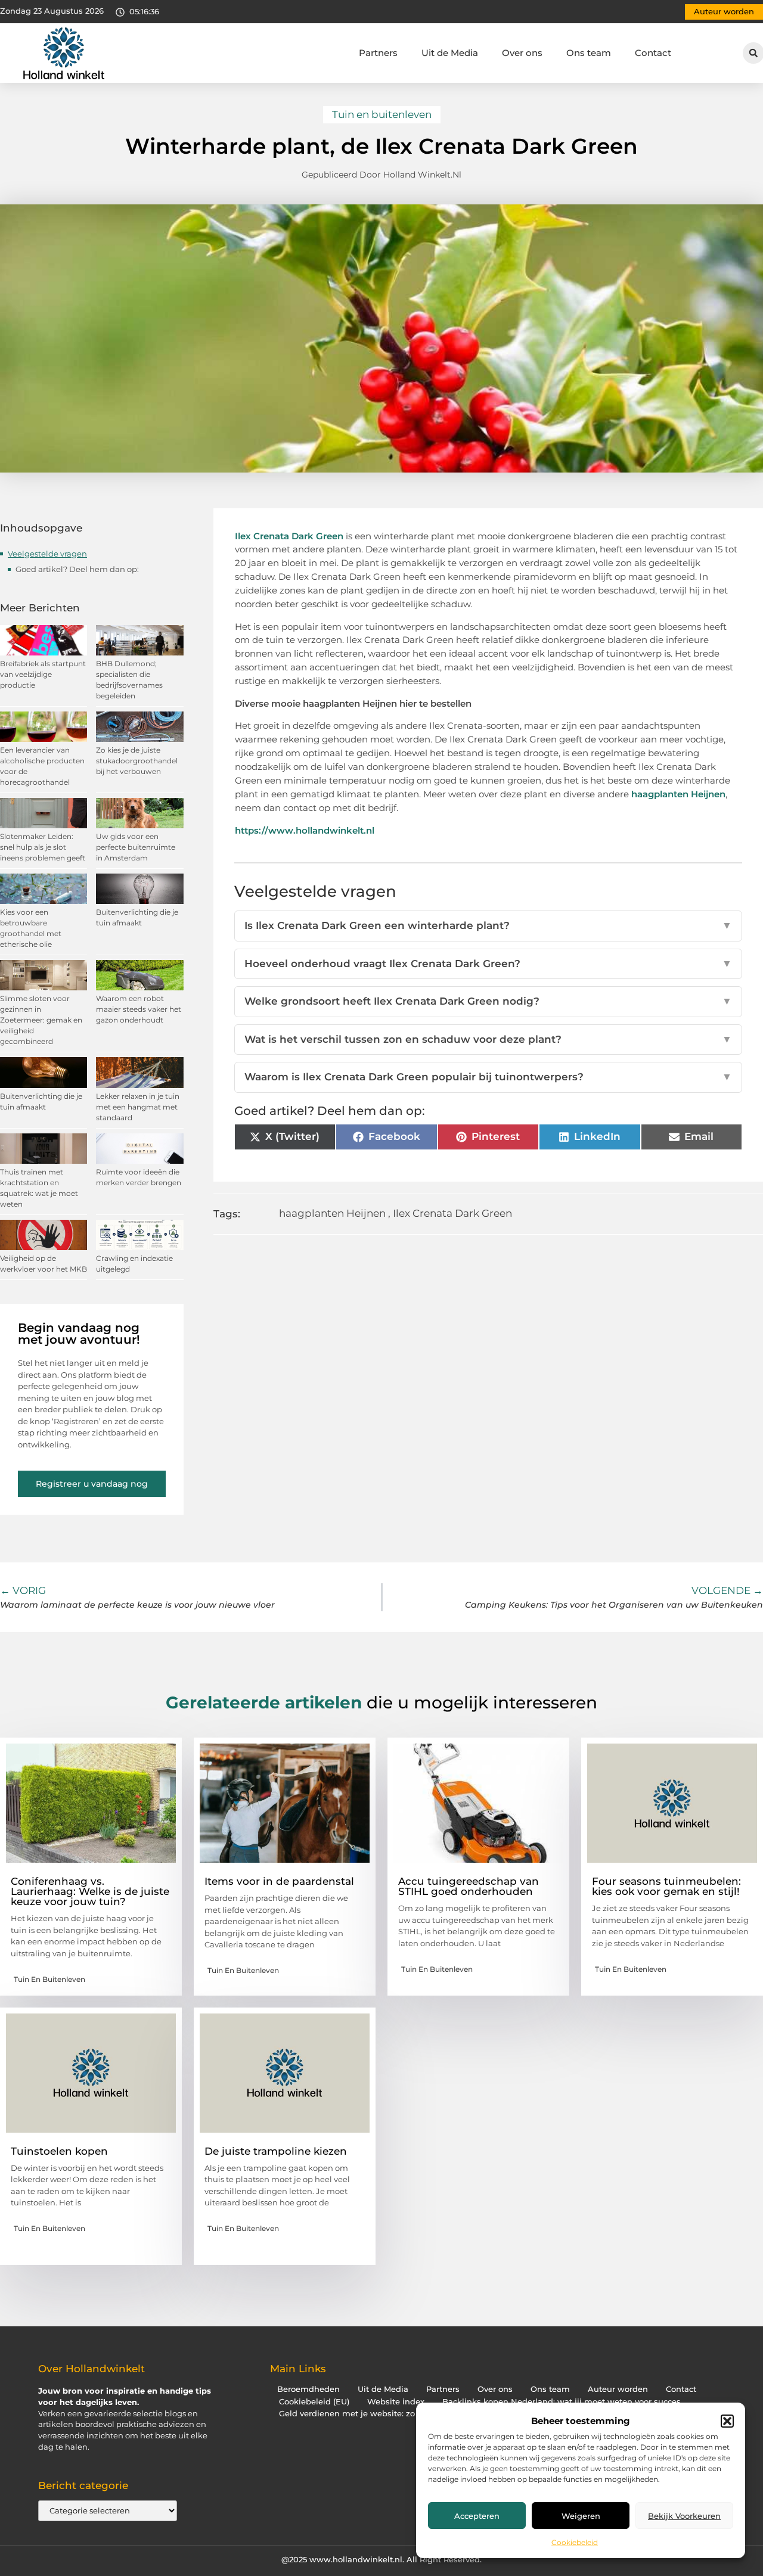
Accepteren (477, 2516)
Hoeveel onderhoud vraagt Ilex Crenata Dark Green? (488, 964)
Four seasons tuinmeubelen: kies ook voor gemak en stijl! (666, 1886)
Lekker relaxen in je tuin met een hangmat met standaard (138, 1107)
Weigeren (581, 2516)
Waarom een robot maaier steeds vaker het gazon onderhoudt (139, 1009)
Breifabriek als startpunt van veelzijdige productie (43, 674)
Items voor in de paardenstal (279, 1881)
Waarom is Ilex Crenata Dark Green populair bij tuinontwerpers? (488, 1077)
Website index (396, 2402)
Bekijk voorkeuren (684, 2516)
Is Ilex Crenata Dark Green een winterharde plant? (488, 925)
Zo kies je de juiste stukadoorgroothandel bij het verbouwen (137, 761)
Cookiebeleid (575, 2542)
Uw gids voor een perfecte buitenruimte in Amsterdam (136, 847)
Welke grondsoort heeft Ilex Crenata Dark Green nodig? (488, 1001)
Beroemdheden (308, 2389)
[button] (727, 2421)
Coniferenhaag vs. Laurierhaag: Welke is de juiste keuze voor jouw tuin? (90, 1891)
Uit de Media (450, 53)
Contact (653, 53)
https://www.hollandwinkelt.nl (305, 830)
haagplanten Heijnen (678, 794)
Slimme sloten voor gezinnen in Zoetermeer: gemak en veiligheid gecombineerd (41, 1020)
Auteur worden (618, 2389)
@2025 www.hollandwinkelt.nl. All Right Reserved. (381, 2559)
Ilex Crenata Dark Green (289, 536)
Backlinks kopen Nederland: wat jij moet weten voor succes (562, 2402)
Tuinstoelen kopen (59, 2151)
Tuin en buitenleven (382, 114)
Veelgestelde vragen (47, 554)
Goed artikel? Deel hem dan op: (77, 569)
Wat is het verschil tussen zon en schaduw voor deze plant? (488, 1039)
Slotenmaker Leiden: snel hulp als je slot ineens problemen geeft (43, 847)
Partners (378, 53)
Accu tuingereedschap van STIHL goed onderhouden (469, 1886)
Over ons (522, 53)
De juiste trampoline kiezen (276, 2151)
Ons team (589, 53)
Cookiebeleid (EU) (314, 2402)
